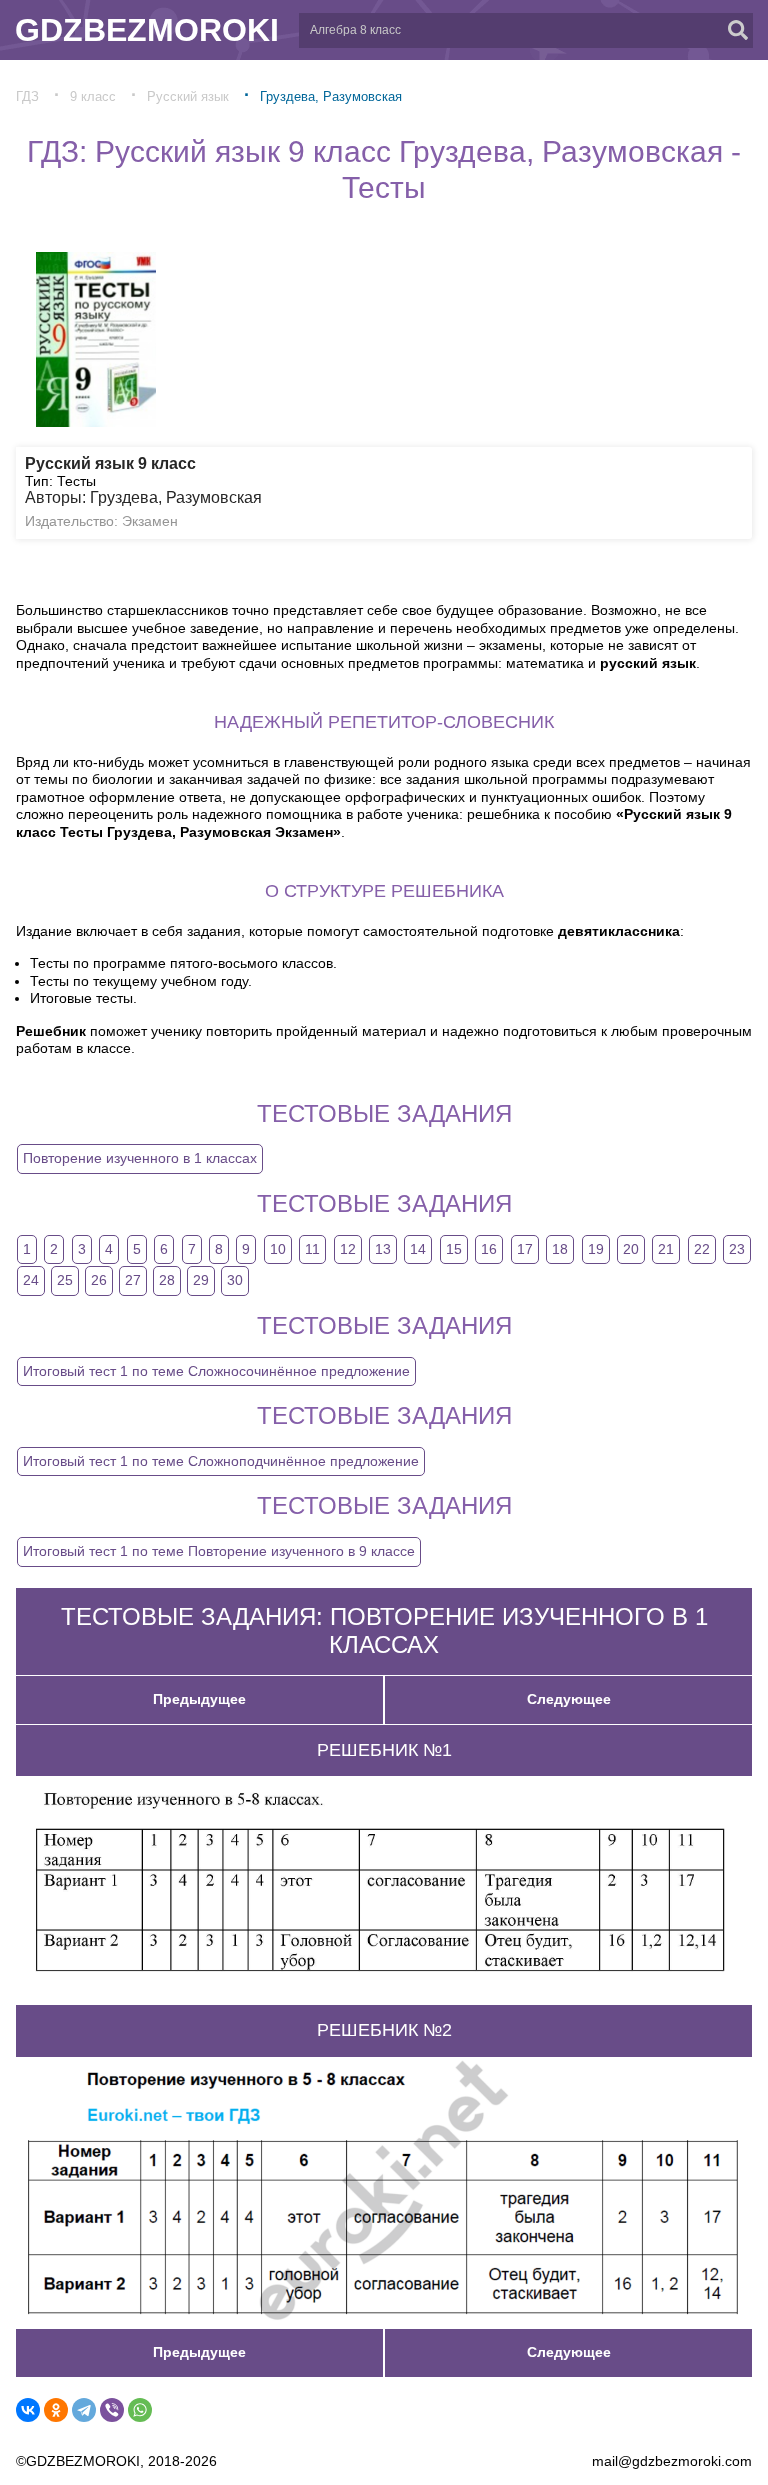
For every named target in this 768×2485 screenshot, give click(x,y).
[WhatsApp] (140, 2410)
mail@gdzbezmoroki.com (672, 2461)
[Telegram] (84, 2410)
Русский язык (188, 96)
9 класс (93, 96)
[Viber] (112, 2410)
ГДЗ (27, 96)
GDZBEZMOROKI (147, 30)
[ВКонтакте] (28, 2410)
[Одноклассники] (56, 2410)
